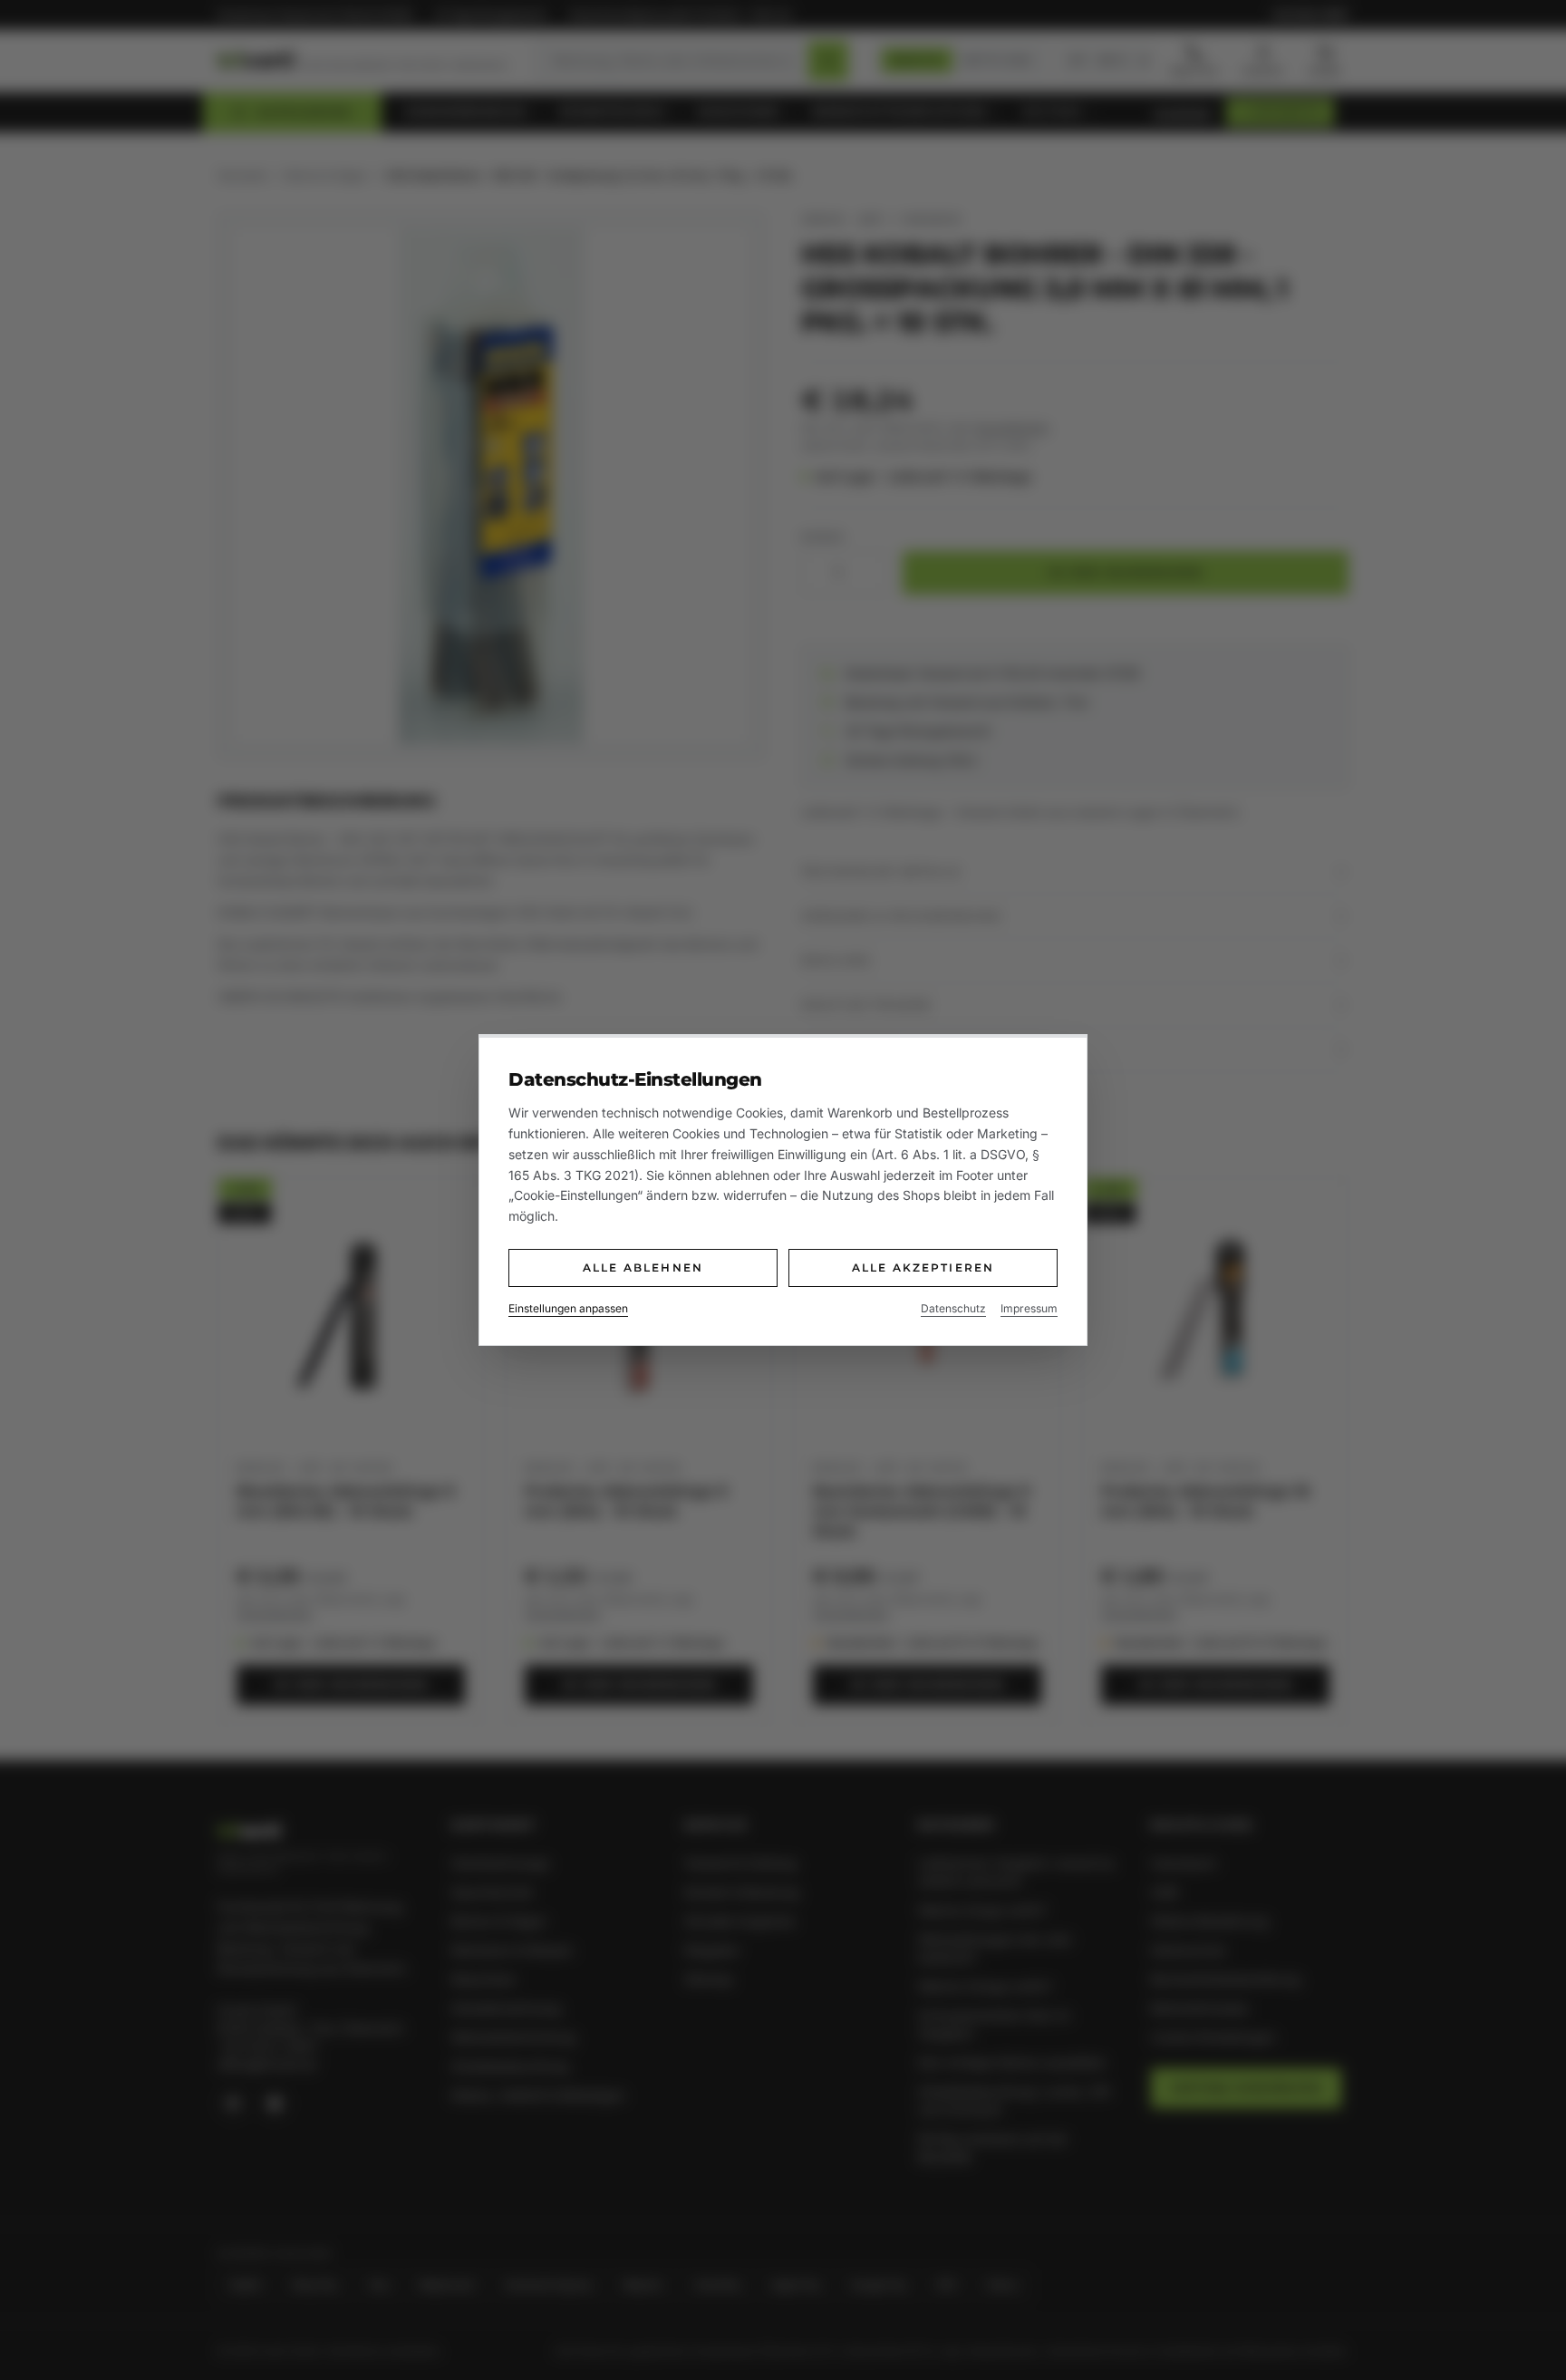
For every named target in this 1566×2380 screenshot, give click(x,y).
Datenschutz (953, 1308)
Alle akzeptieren (923, 1267)
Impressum (1029, 1308)
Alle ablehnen (643, 1267)
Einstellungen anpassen (568, 1308)
